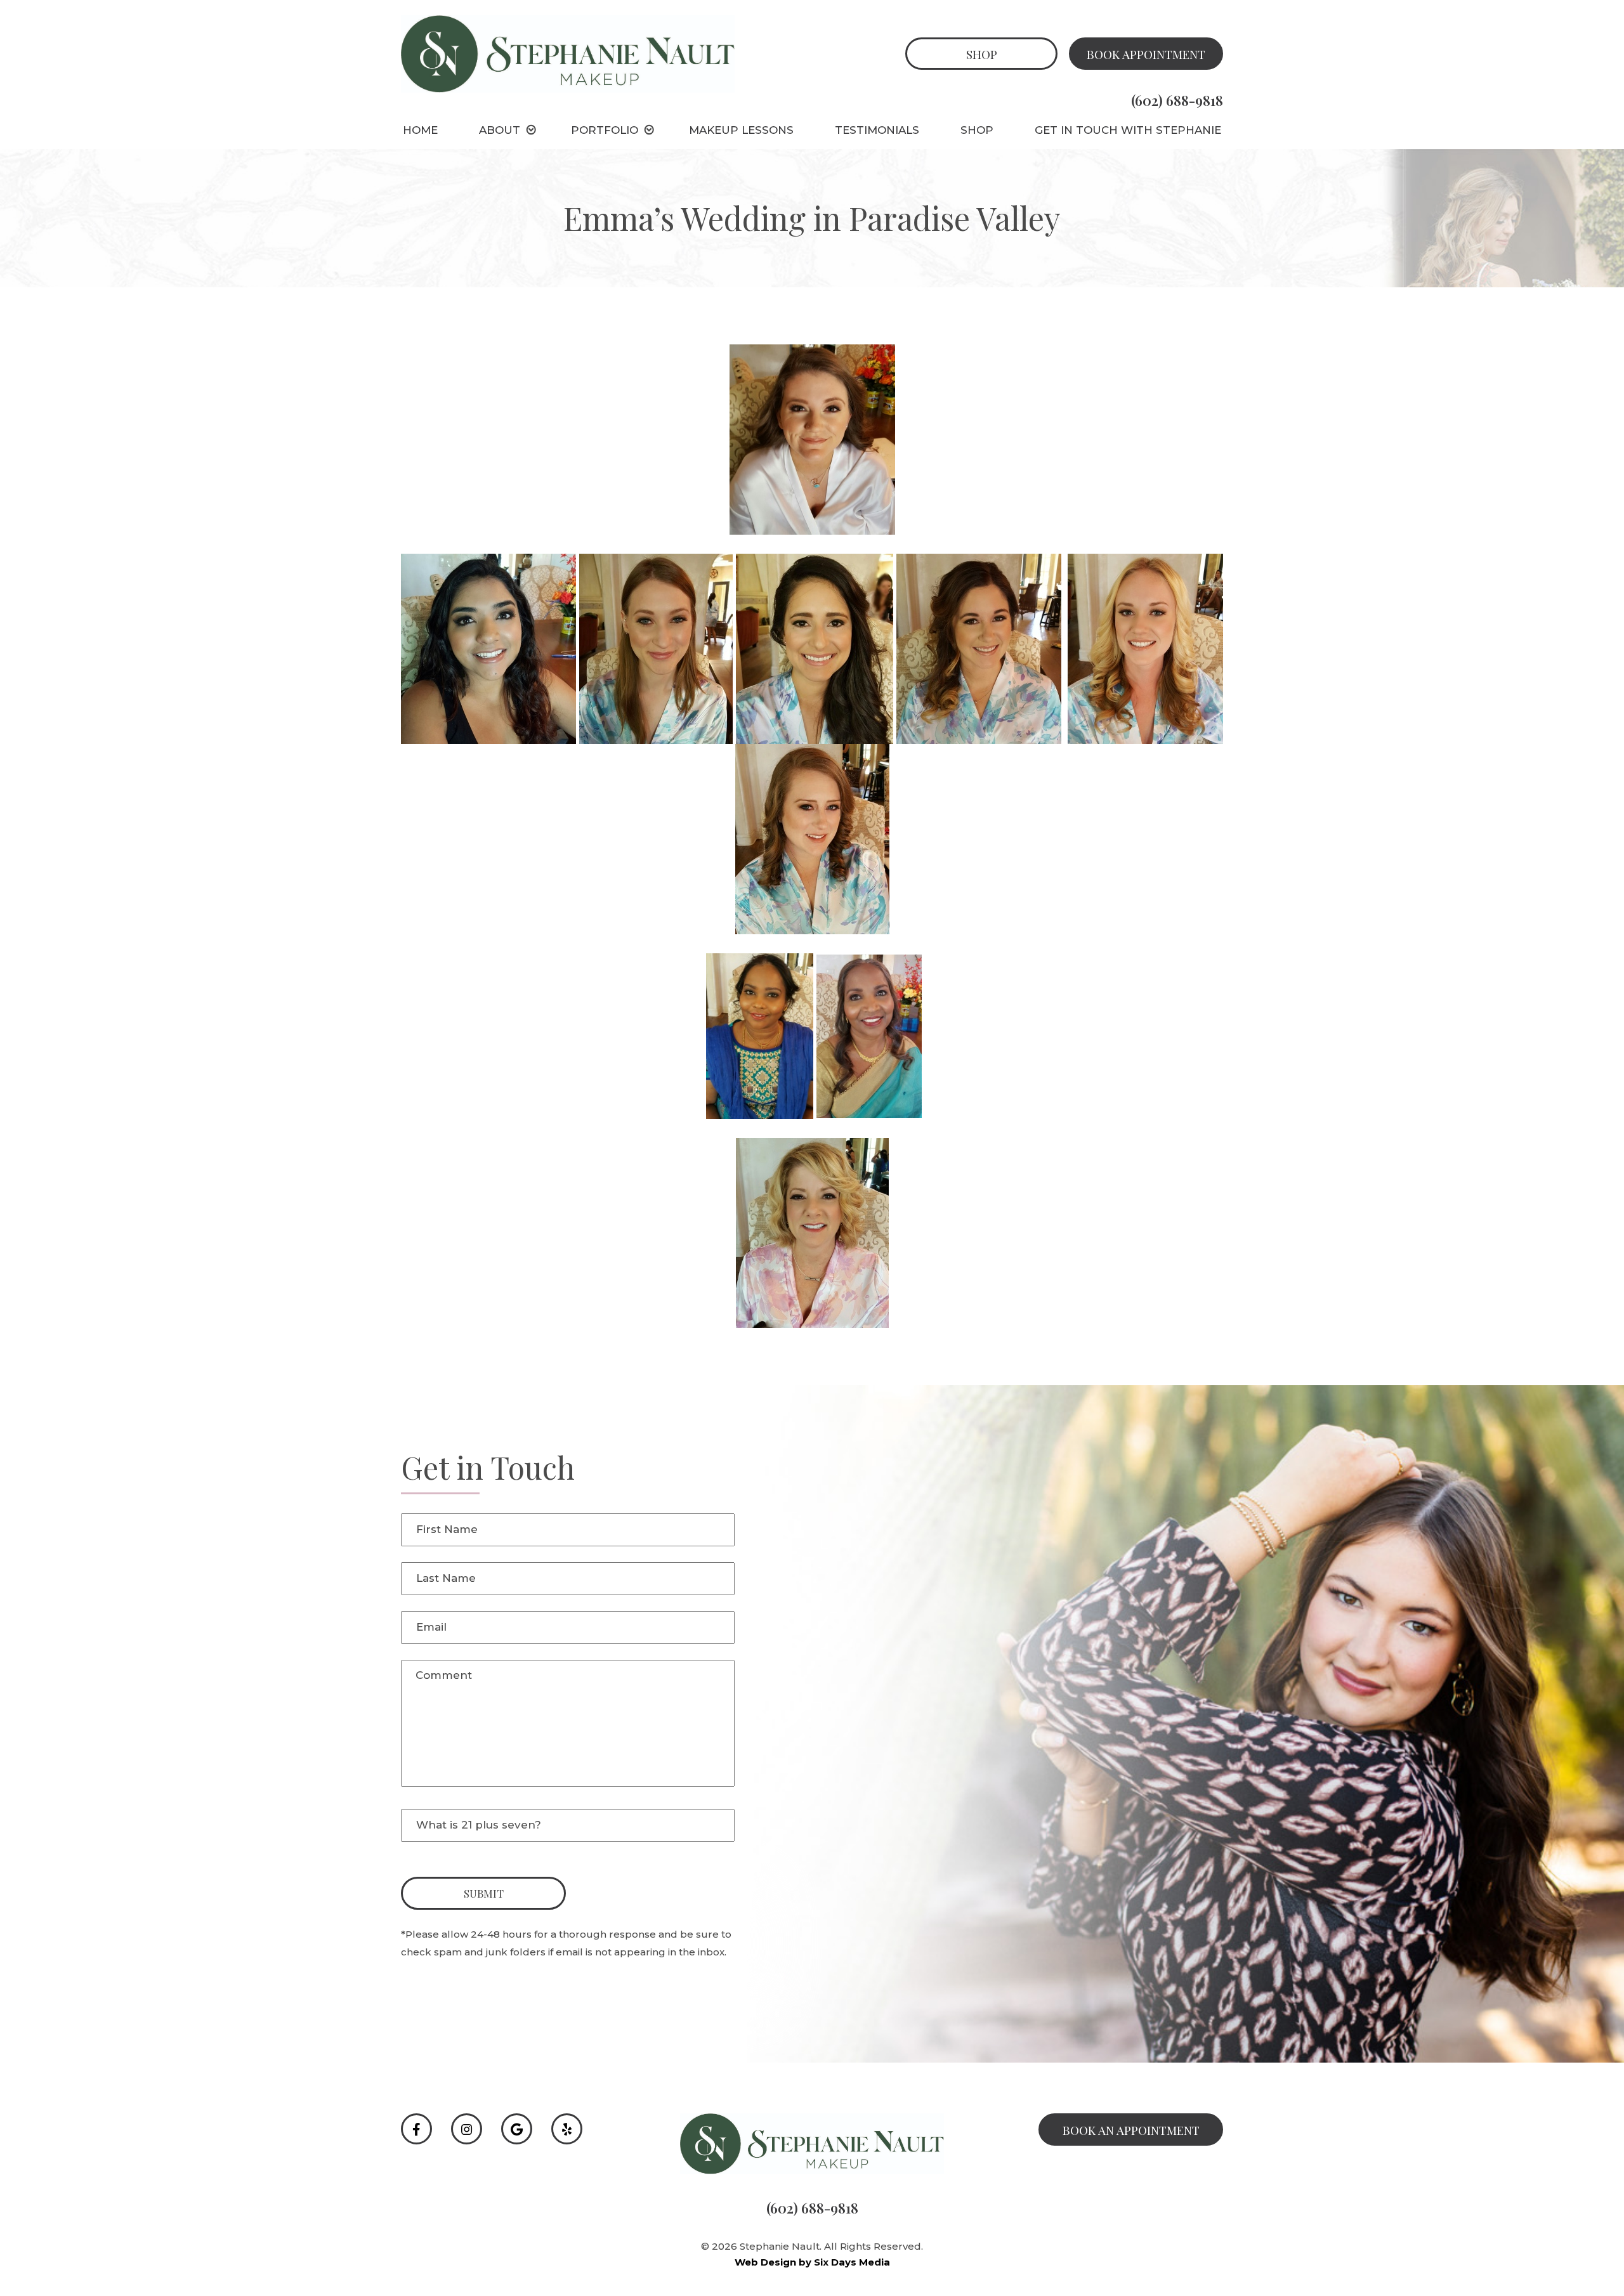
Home (420, 130)
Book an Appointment (1131, 2130)
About (500, 130)
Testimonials (877, 130)
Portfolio (605, 130)
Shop (982, 54)
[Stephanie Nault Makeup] (568, 53)
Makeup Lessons (741, 130)
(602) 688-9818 (1177, 100)
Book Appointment (1146, 54)
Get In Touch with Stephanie (1128, 130)
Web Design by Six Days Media (812, 2262)
